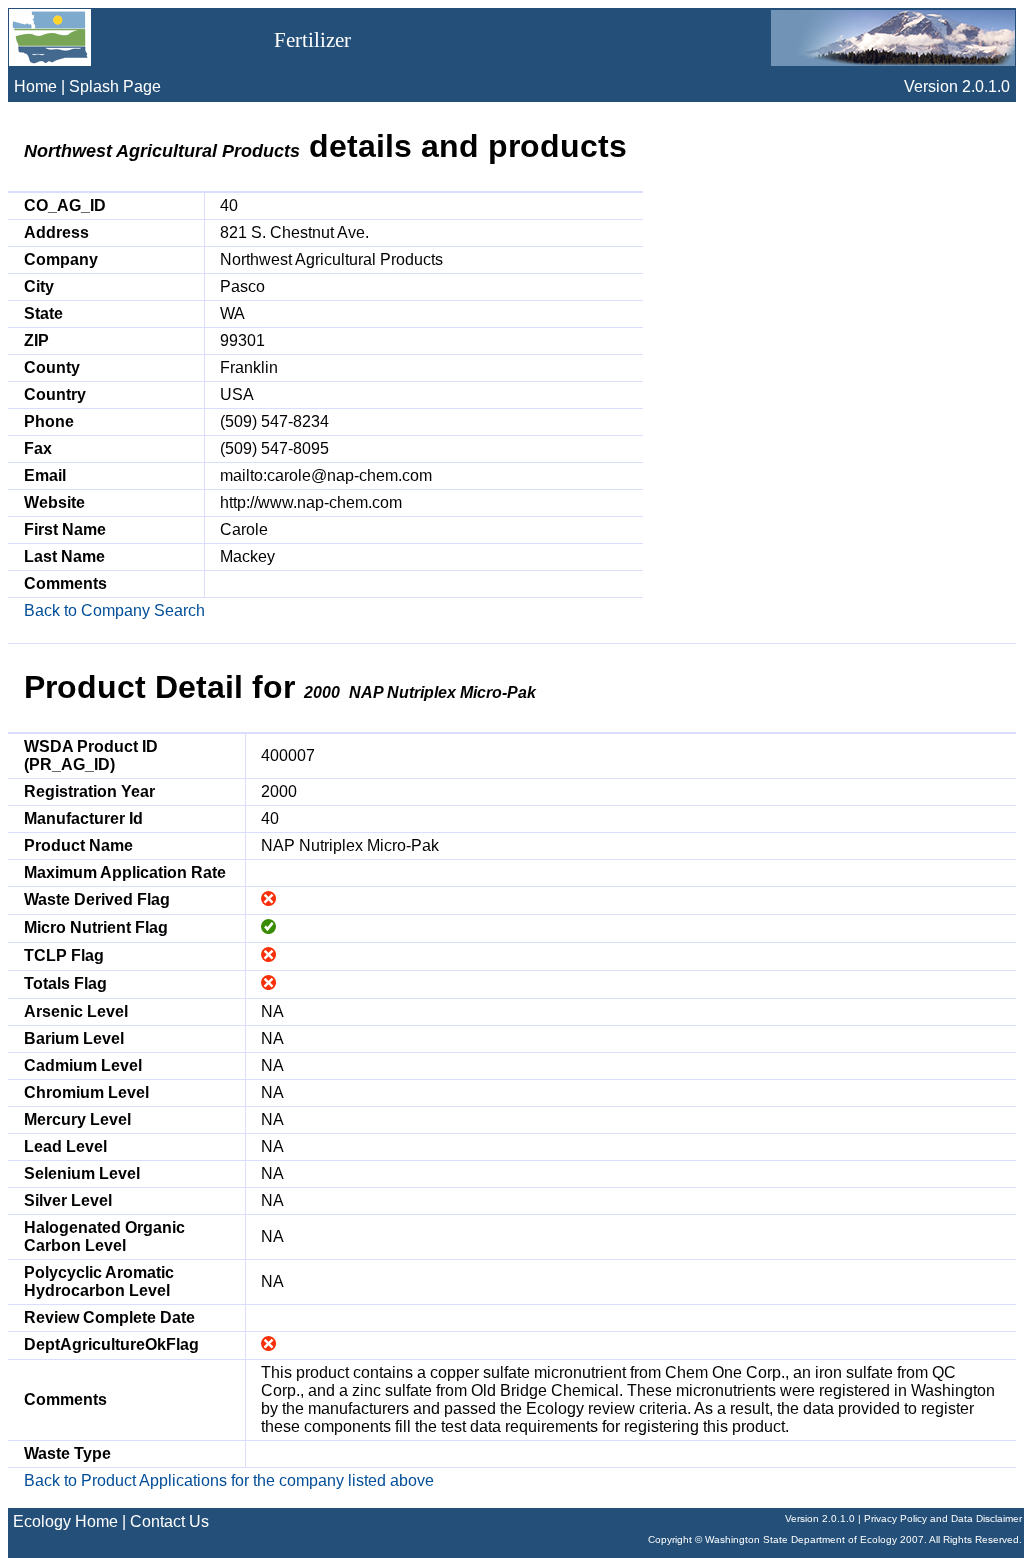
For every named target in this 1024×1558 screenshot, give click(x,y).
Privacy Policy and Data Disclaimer (943, 1518)
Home (35, 86)
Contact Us (169, 1521)
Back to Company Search (114, 610)
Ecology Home (65, 1521)
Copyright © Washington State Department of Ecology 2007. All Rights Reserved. (835, 1539)
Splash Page (115, 86)
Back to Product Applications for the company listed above (229, 1480)
